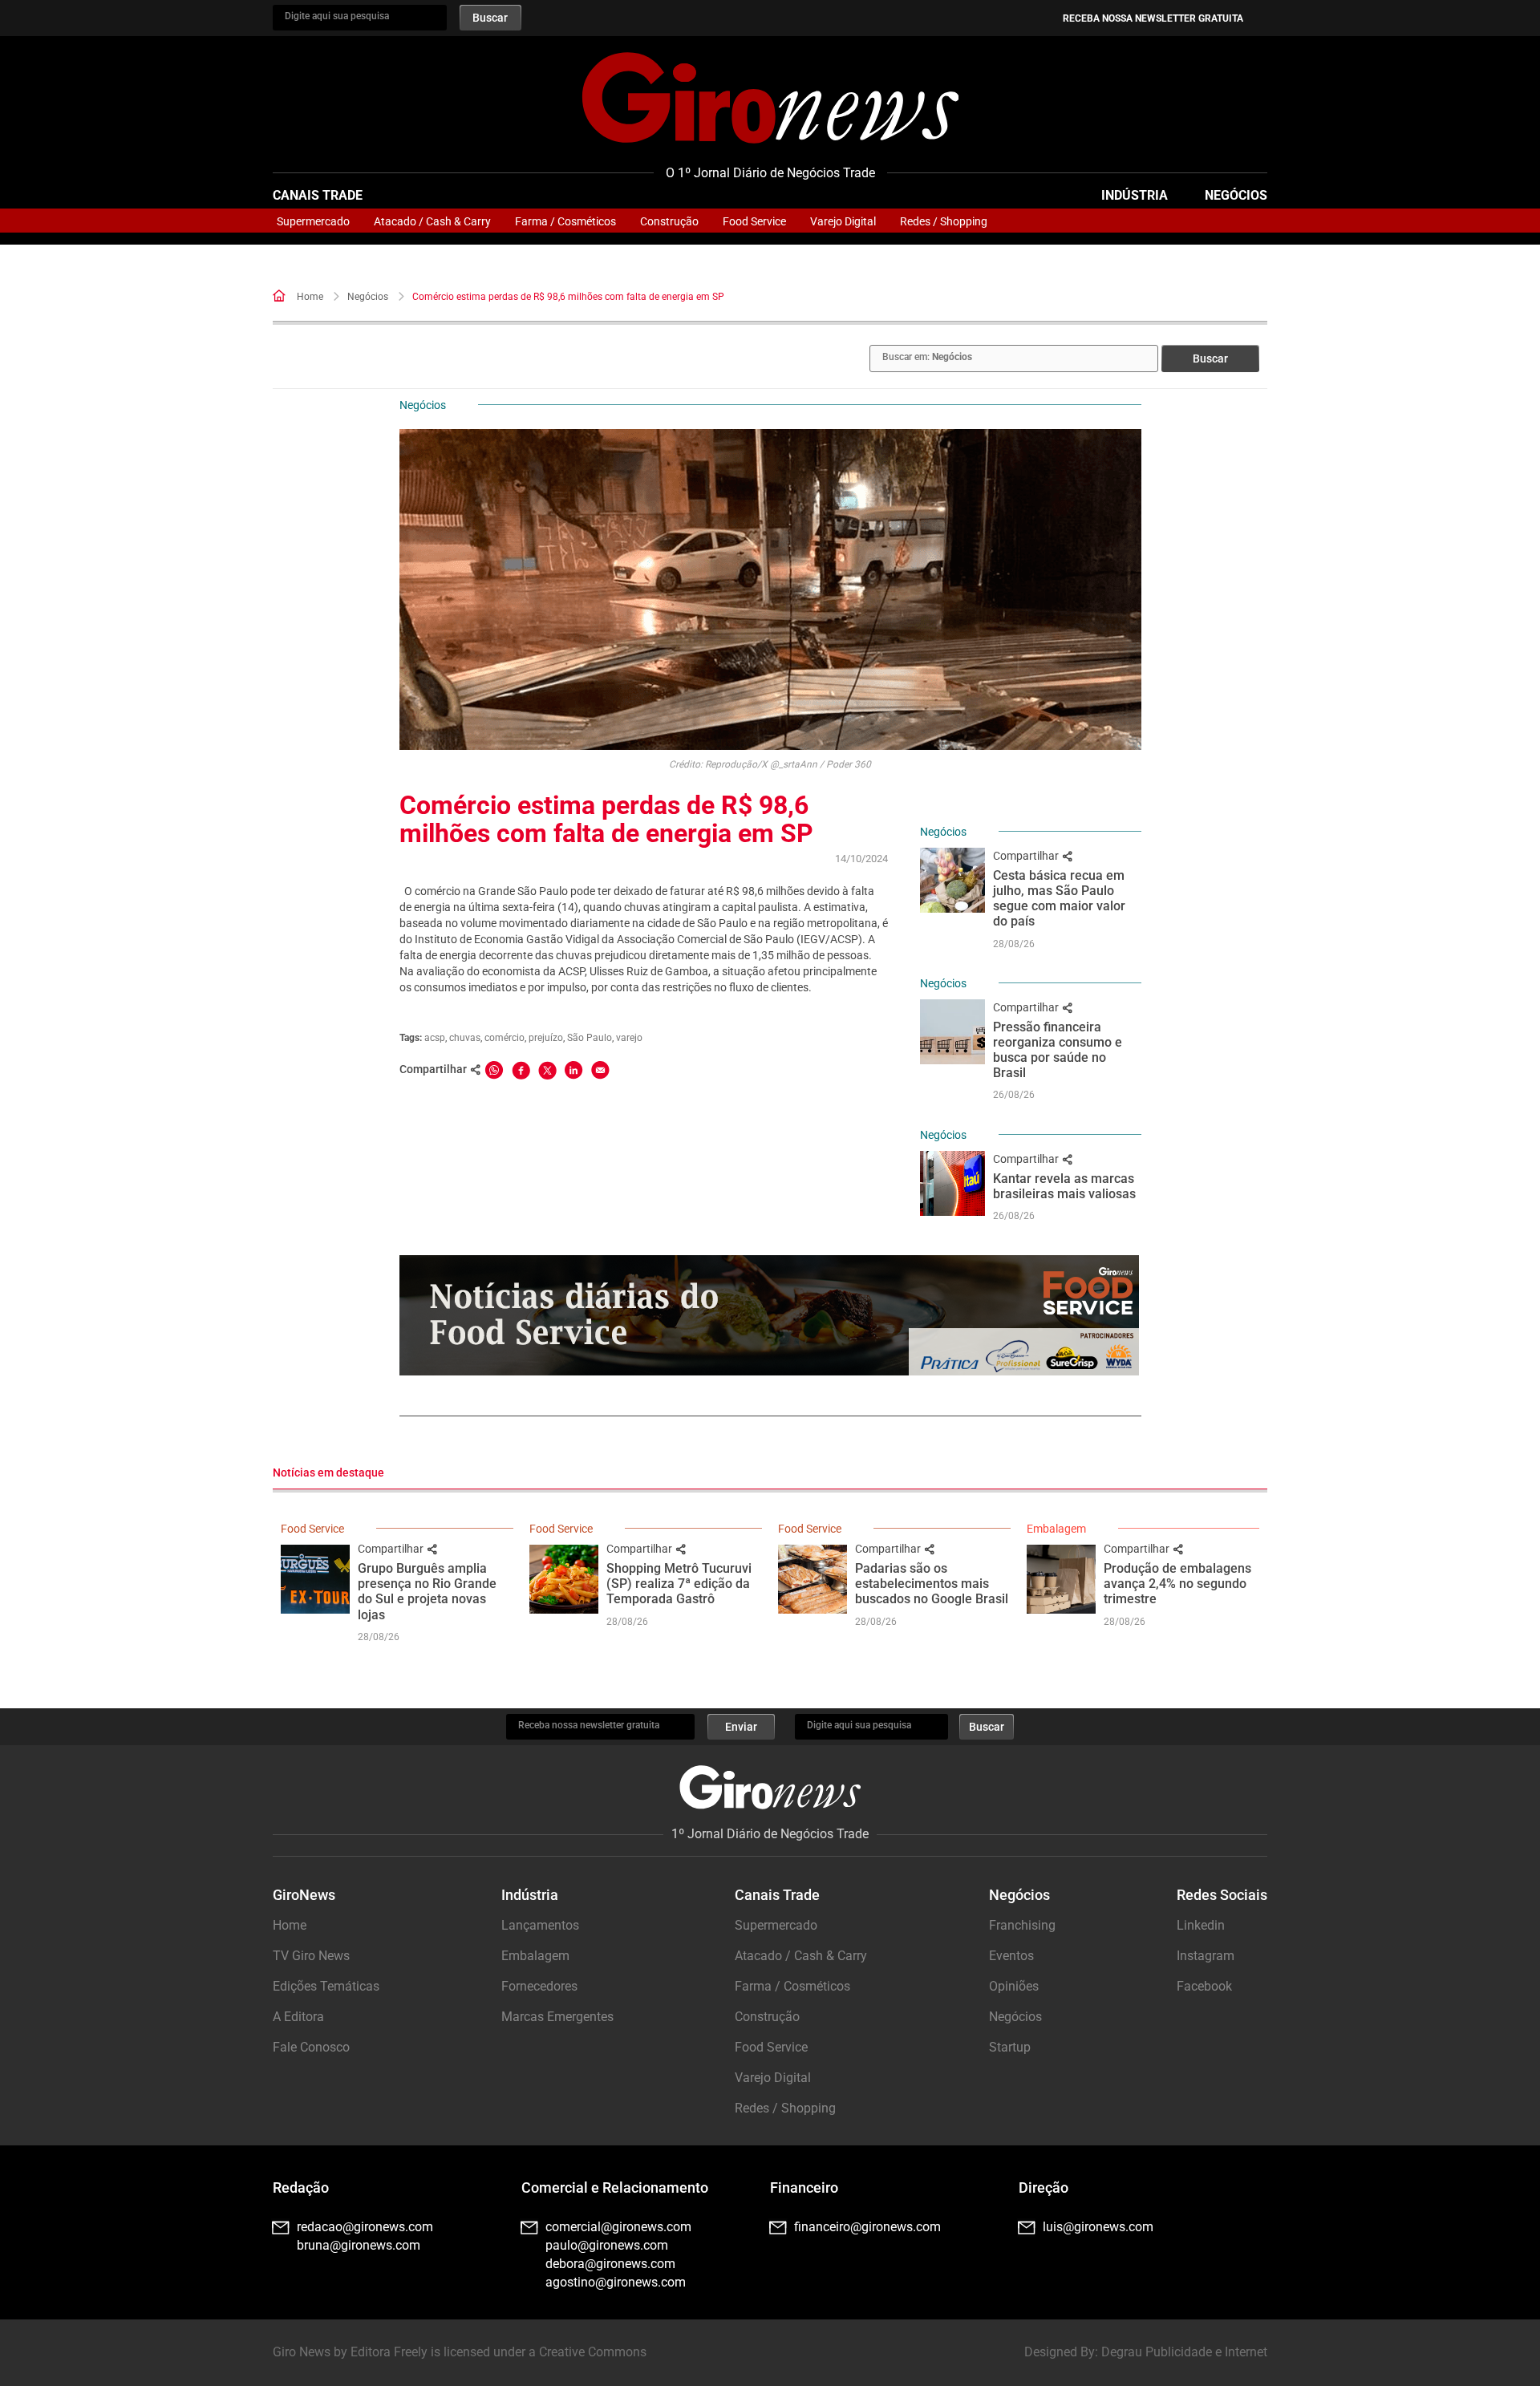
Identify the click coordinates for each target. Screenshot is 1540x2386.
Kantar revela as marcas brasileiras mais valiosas (1064, 1186)
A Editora (298, 2017)
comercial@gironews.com (618, 2227)
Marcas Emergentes (557, 2017)
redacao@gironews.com (365, 2227)
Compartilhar (1027, 856)
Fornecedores (539, 1986)
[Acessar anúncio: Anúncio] (769, 1315)
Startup (1010, 2047)
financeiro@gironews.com (867, 2227)
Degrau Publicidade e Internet (1184, 2352)
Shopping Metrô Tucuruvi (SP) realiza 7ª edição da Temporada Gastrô (679, 1584)
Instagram (1206, 1956)
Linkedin (1201, 1925)
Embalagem (1056, 1529)
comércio (505, 1038)
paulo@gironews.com (607, 2245)
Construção (669, 221)
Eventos (1011, 1956)
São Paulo (590, 1038)
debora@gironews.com (610, 2264)
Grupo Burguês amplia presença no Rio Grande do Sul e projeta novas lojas (427, 1592)
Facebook (1204, 1986)
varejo (629, 1038)
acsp (435, 1038)
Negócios (1236, 195)
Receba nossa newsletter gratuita (1153, 18)
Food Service (754, 221)
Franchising (1022, 1925)
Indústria (1135, 195)
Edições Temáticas (326, 1986)
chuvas (465, 1038)
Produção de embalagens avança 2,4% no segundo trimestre (1177, 1584)
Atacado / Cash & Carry (432, 221)
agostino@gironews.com (616, 2282)
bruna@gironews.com (359, 2245)
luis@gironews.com (1098, 2227)
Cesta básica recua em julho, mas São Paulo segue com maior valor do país (1059, 899)
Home (310, 297)
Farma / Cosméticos (565, 221)
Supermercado (313, 221)
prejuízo (546, 1038)
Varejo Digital (843, 221)
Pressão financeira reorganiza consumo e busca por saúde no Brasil (1058, 1050)
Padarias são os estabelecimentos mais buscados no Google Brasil (932, 1584)
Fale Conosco (311, 2047)
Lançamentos (540, 1925)
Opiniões (1014, 1986)
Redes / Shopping (944, 221)
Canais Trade (318, 195)
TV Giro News (311, 1956)
